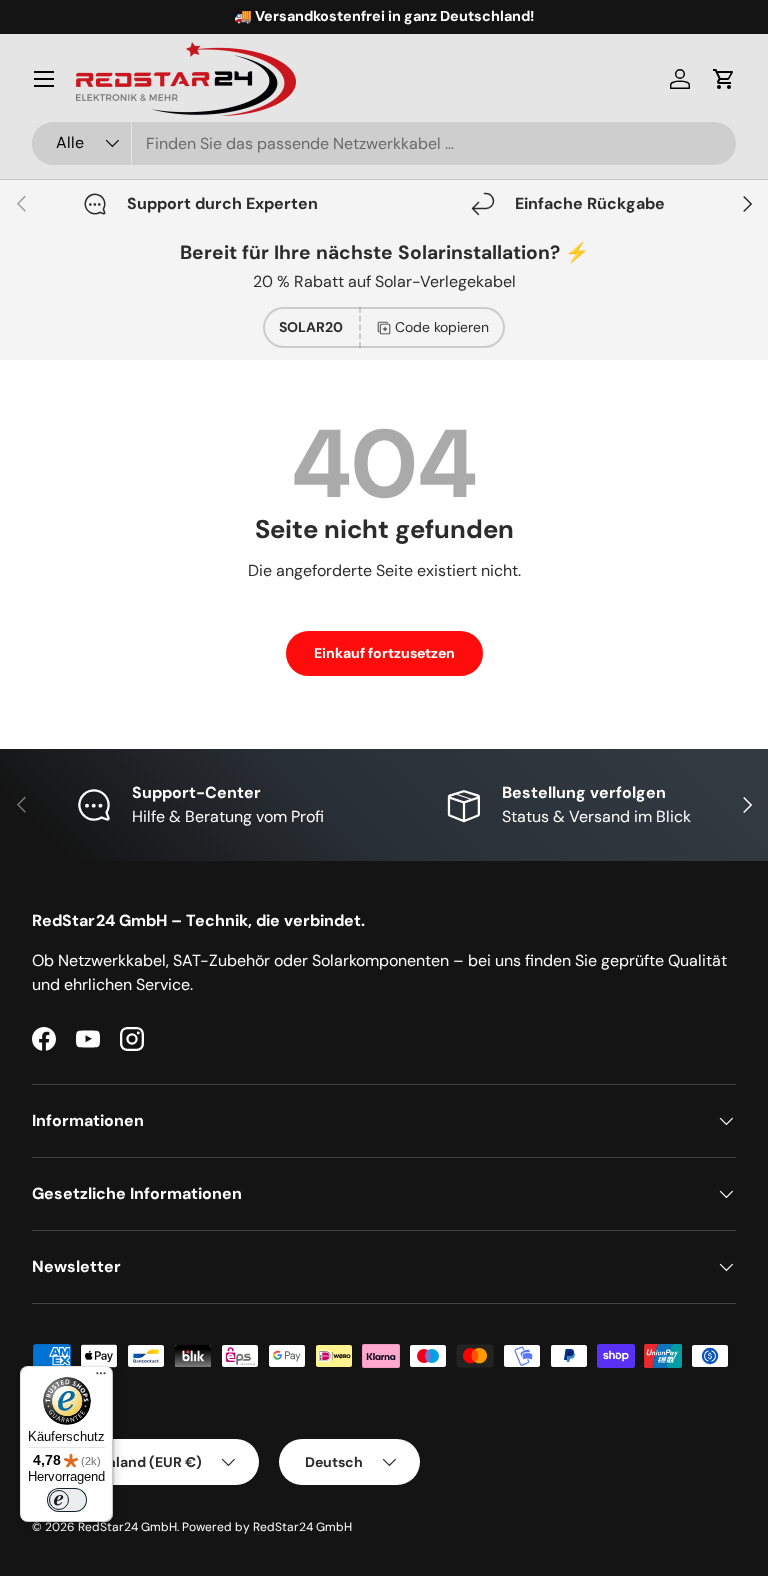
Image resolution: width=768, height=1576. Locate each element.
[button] (724, 79)
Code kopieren (442, 327)
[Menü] (44, 79)
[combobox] (384, 143)
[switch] (67, 1500)
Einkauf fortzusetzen (384, 653)
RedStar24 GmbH (127, 1527)
